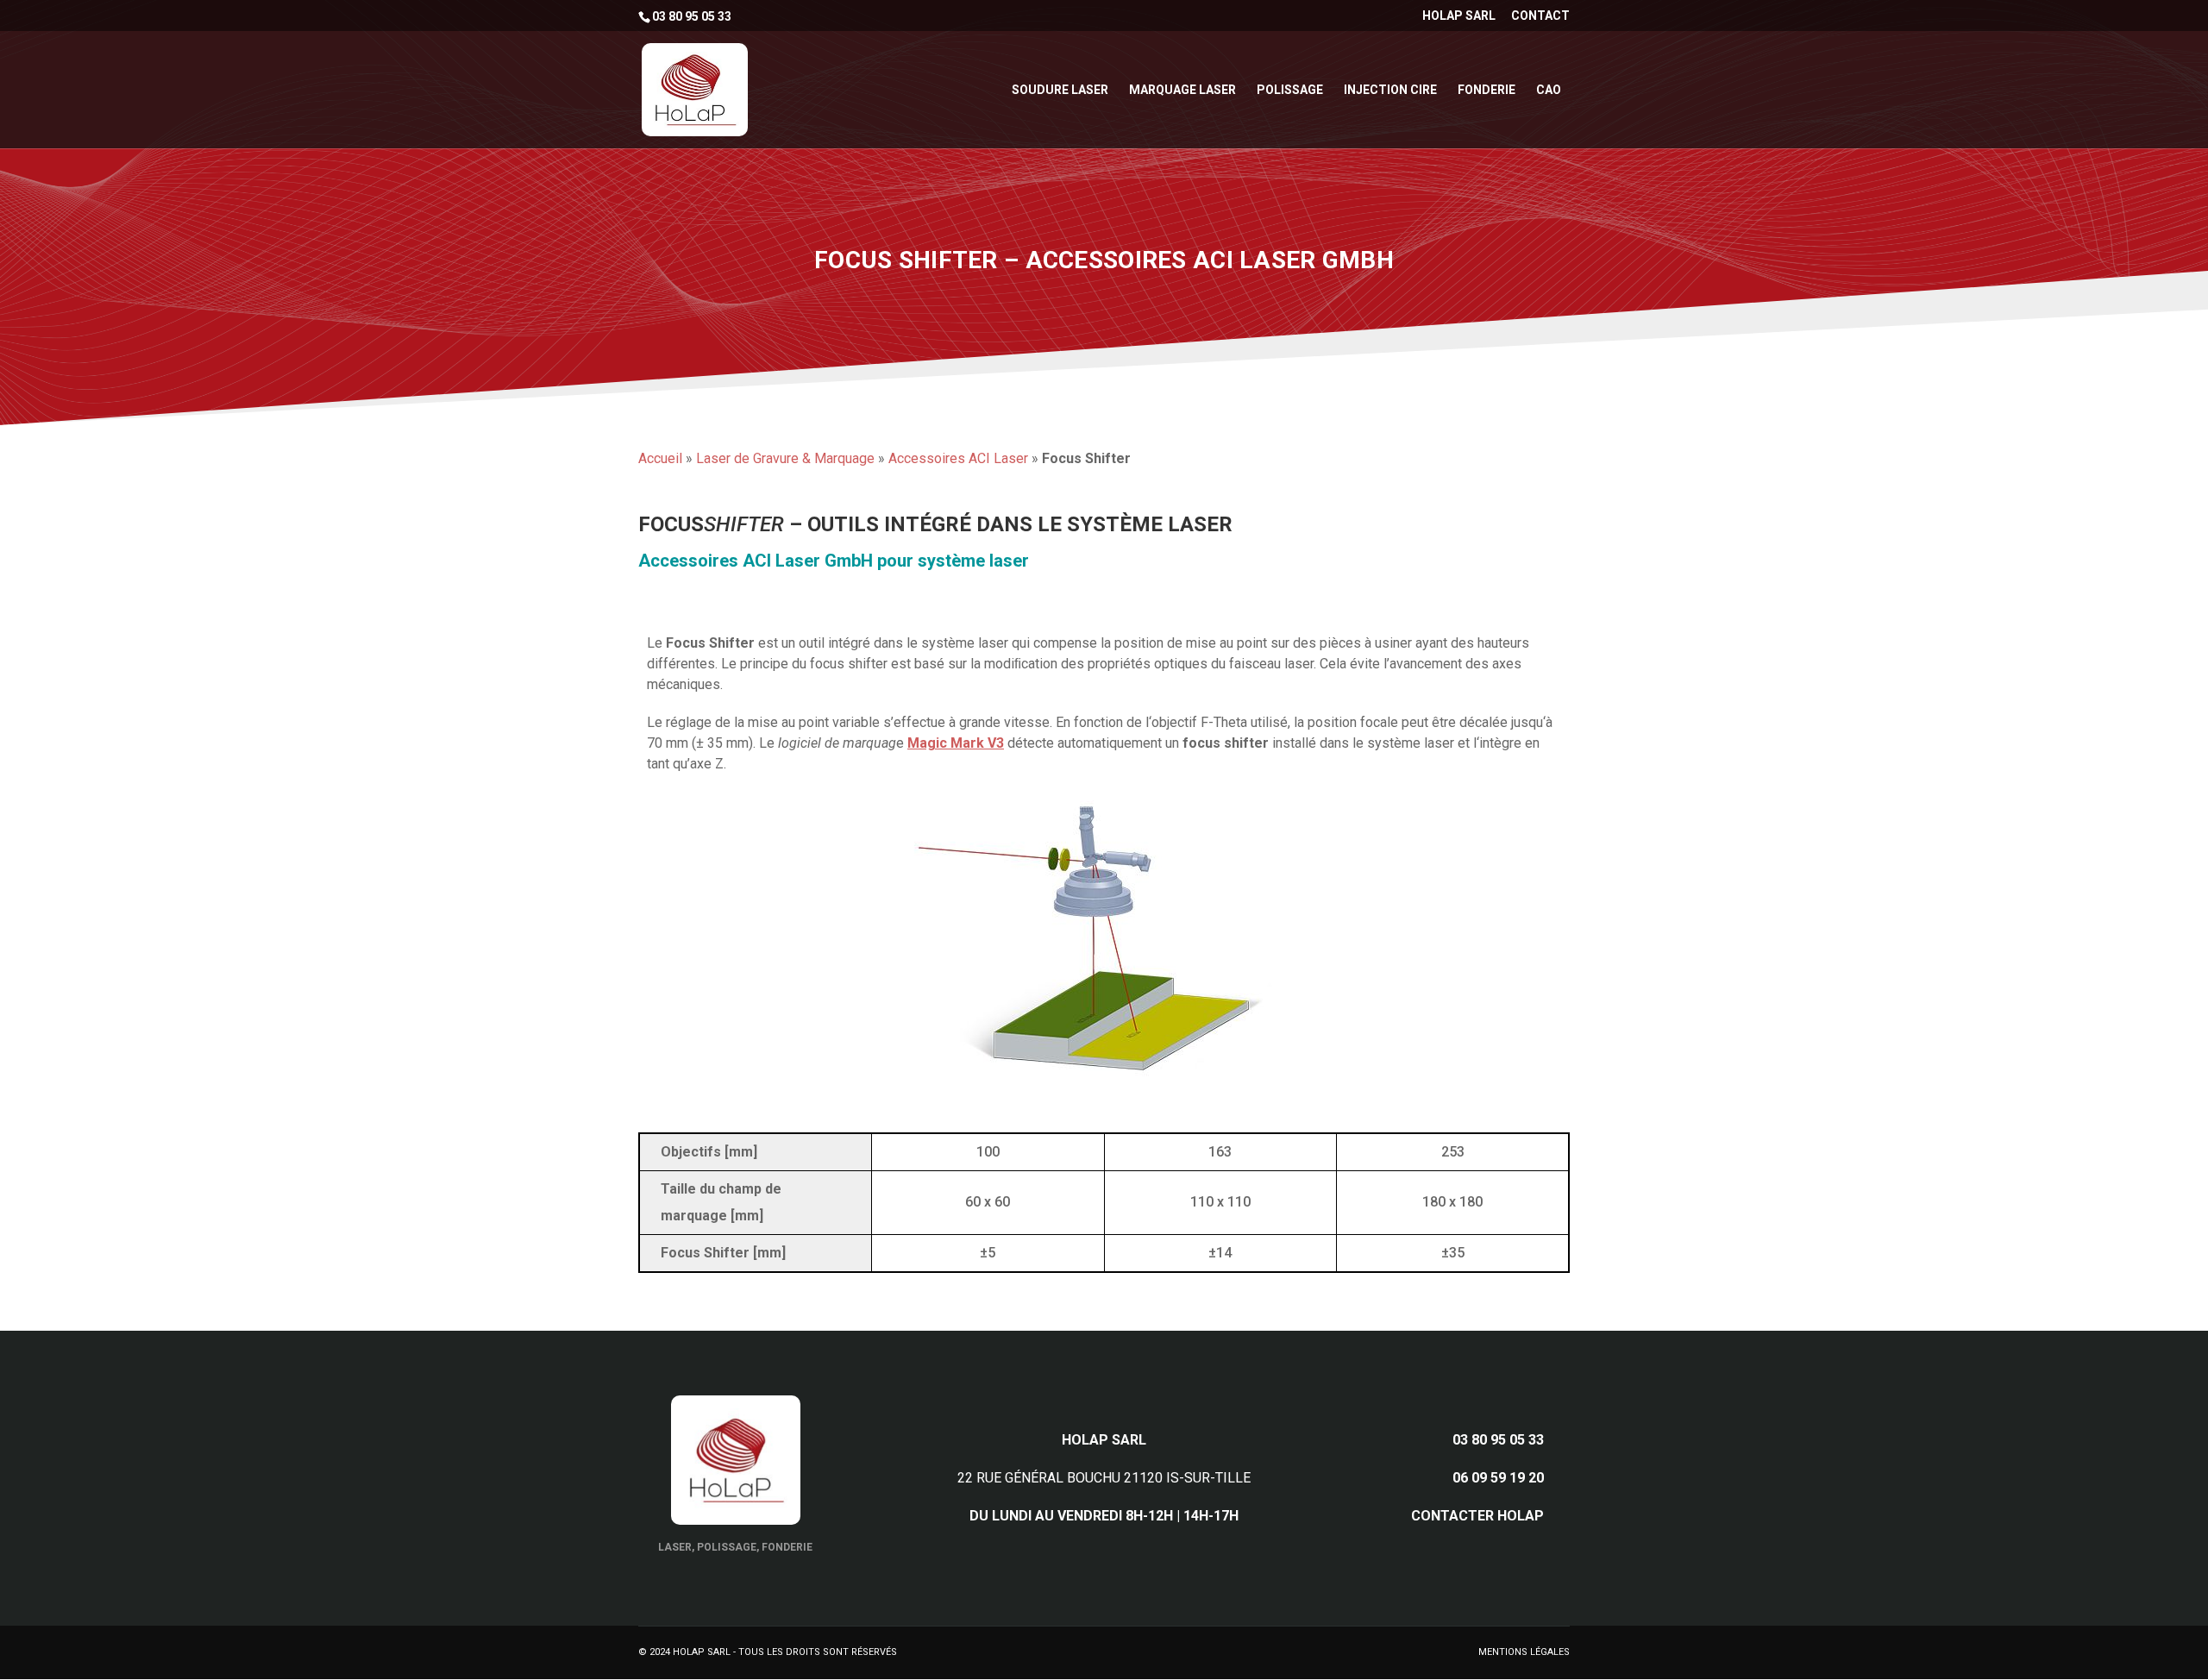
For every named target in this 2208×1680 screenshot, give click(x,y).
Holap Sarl (1459, 16)
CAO (1549, 90)
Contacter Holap (1477, 1516)
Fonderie (1487, 90)
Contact (1540, 16)
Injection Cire (1390, 90)
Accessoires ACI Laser (958, 458)
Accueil (660, 458)
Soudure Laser (1060, 90)
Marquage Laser (1182, 90)
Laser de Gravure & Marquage (785, 458)
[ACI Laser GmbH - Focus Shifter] (1104, 1081)
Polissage (1290, 90)
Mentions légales (1524, 1652)
